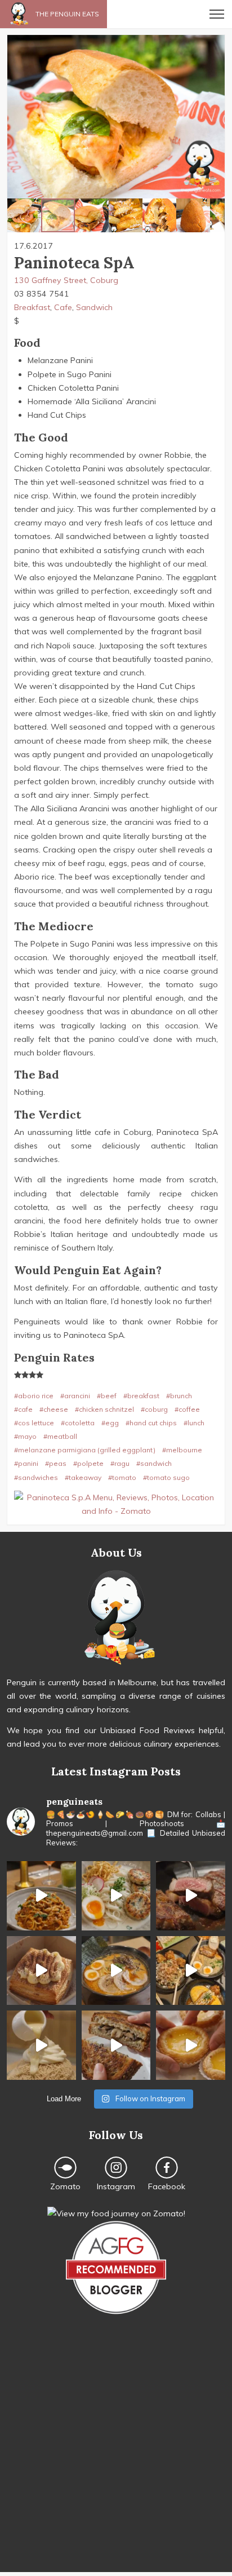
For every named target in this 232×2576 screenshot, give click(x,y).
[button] (17, 117)
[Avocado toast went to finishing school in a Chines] (116, 1896)
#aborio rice (34, 1396)
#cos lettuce (34, 1423)
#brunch (179, 1396)
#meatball (60, 1436)
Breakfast (32, 307)
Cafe (63, 307)
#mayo (25, 1436)
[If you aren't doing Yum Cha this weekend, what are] (191, 2045)
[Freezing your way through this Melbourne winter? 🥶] (116, 1971)
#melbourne (182, 1450)
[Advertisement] (116, 2456)
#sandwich (154, 1463)
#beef (107, 1396)
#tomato (122, 1477)
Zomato (65, 2186)
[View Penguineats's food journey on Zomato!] (116, 2213)
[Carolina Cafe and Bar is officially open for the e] (41, 1896)
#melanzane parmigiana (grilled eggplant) (85, 1450)
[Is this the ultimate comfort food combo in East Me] (116, 2045)
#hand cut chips (151, 1423)
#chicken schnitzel (104, 1409)
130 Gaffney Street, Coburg (66, 280)
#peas (56, 1463)
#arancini (75, 1396)
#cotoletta (78, 1423)
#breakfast (141, 1396)
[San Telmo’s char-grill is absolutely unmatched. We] (191, 1896)
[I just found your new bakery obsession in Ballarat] (41, 1971)
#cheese (54, 1409)
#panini (26, 1463)
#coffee (187, 1409)
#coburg (154, 1409)
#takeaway (83, 1477)
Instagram (116, 2186)
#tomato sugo (166, 1477)
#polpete (88, 1463)
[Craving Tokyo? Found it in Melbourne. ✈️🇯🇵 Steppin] (191, 1971)
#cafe (23, 1409)
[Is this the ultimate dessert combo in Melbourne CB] (41, 2045)
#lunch (194, 1423)
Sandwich (94, 307)
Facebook (167, 2186)
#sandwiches (36, 1477)
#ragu (120, 1463)
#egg (110, 1423)
